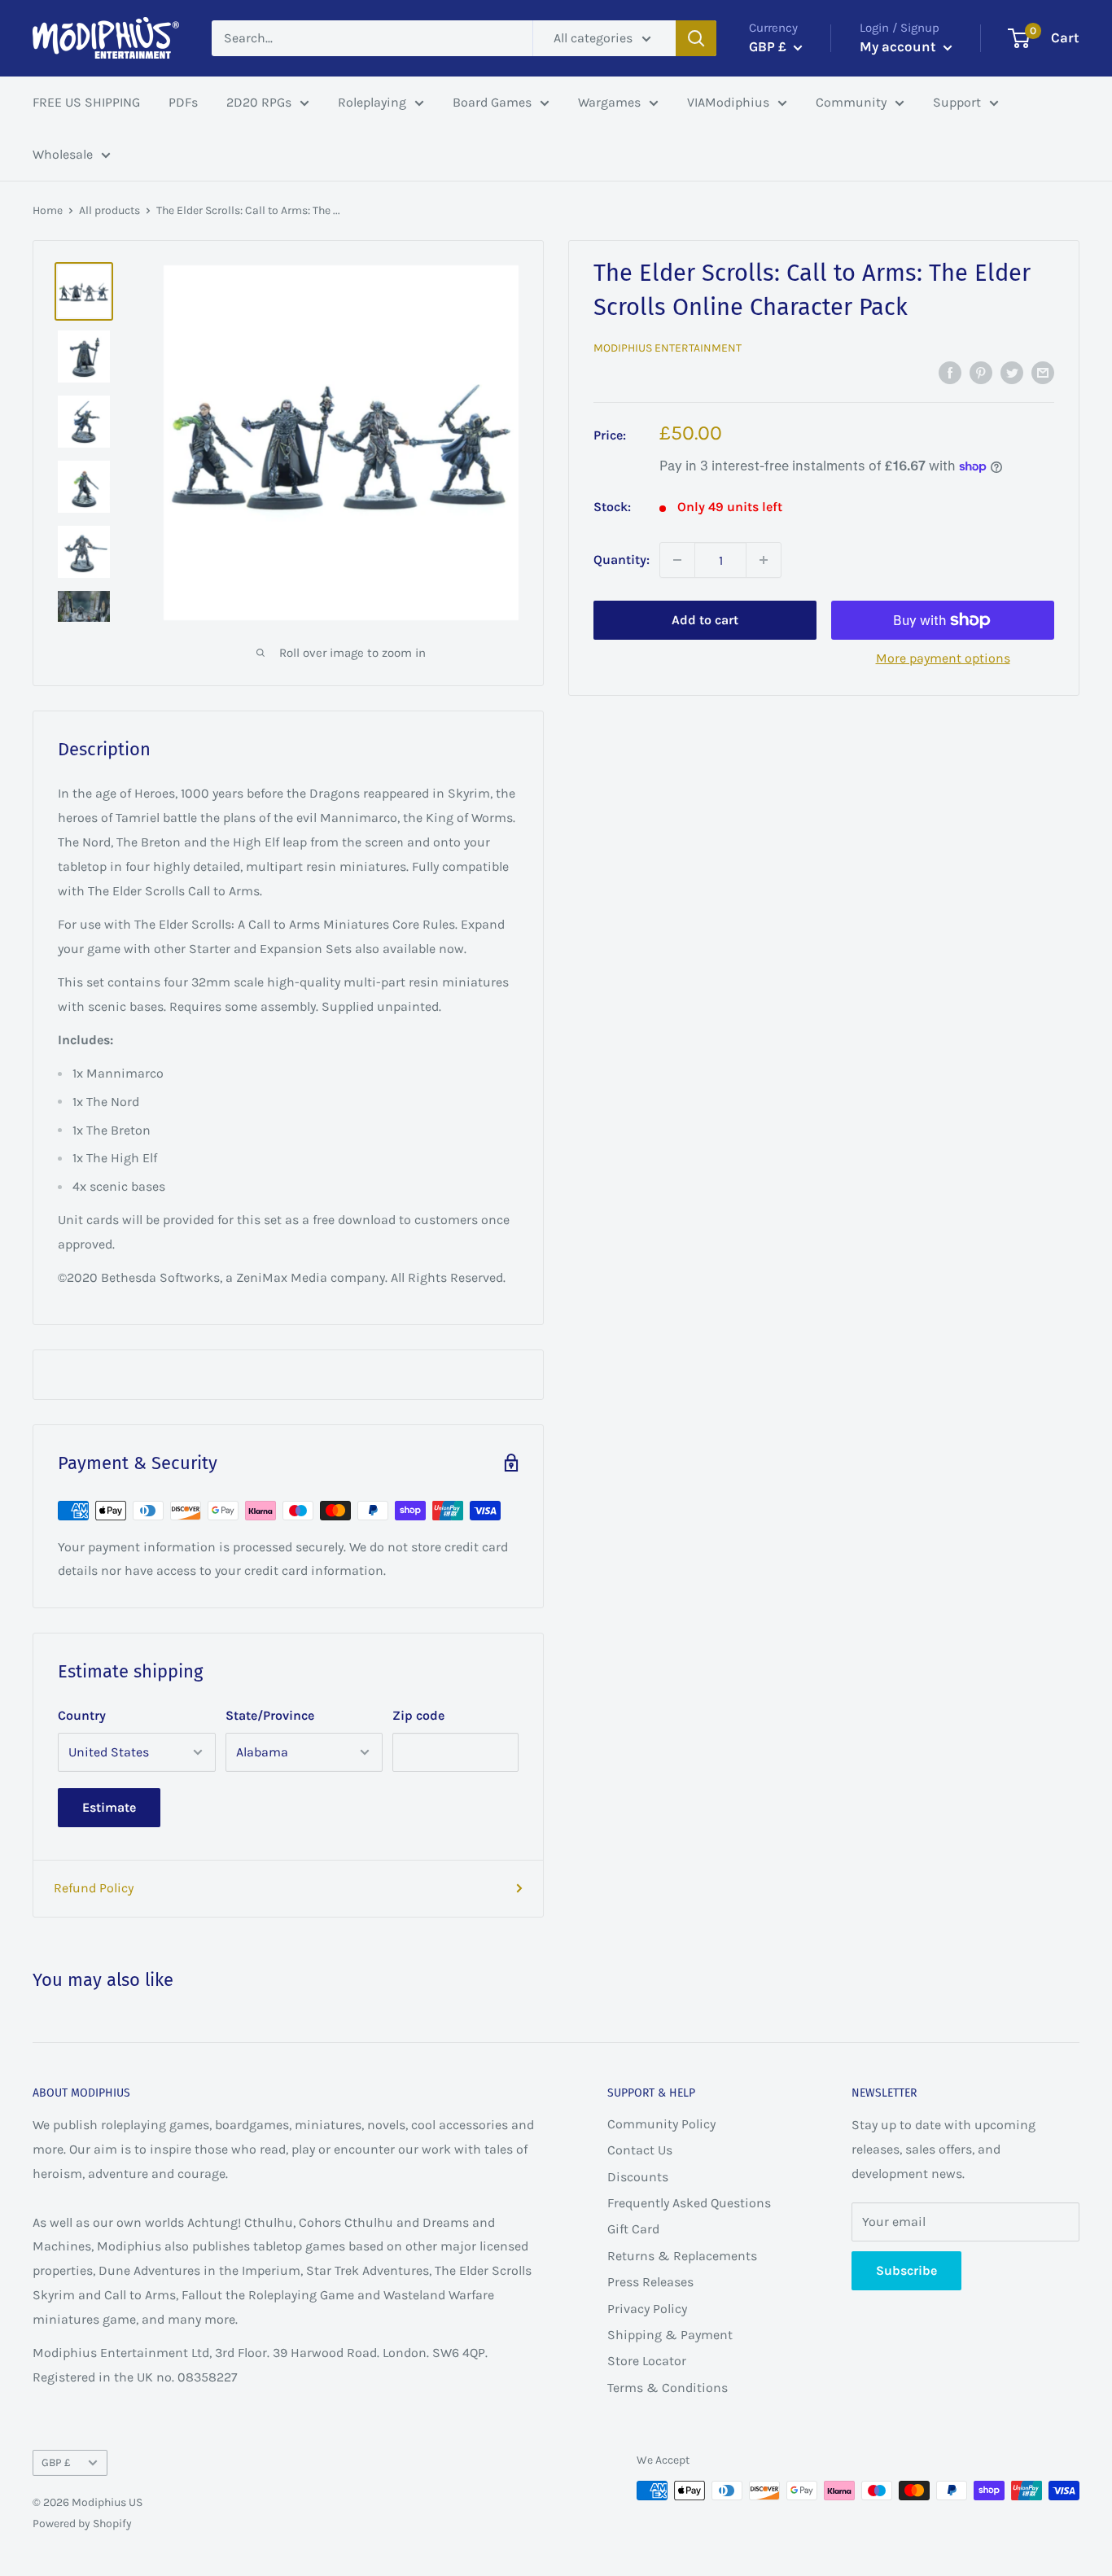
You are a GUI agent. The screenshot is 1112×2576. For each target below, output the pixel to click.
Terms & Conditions (668, 2388)
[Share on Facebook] (950, 372)
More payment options (943, 658)
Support (957, 102)
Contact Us (640, 2150)
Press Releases (650, 2282)
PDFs (183, 102)
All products (109, 210)
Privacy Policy (647, 2309)
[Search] (696, 38)
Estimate (109, 1807)
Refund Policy (94, 1888)
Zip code (418, 1715)
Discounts (638, 2177)
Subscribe (906, 2270)
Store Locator (647, 2361)
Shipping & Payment (670, 2335)
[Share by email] (1043, 372)
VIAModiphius (728, 102)
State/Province (270, 1715)
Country (82, 1715)
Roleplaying (372, 102)
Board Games (492, 102)
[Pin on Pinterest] (981, 372)
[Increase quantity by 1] (764, 560)
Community (851, 102)
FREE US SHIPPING (86, 102)
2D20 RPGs (259, 102)
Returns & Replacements (682, 2256)
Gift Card (633, 2229)
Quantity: (622, 560)
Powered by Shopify (82, 2524)
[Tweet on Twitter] (1012, 372)
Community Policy (661, 2124)
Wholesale (63, 154)
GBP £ (56, 2462)
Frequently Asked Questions (689, 2203)
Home (48, 210)
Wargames (609, 102)
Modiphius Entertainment (668, 348)
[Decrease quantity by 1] (677, 560)
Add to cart (705, 620)
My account (900, 46)
